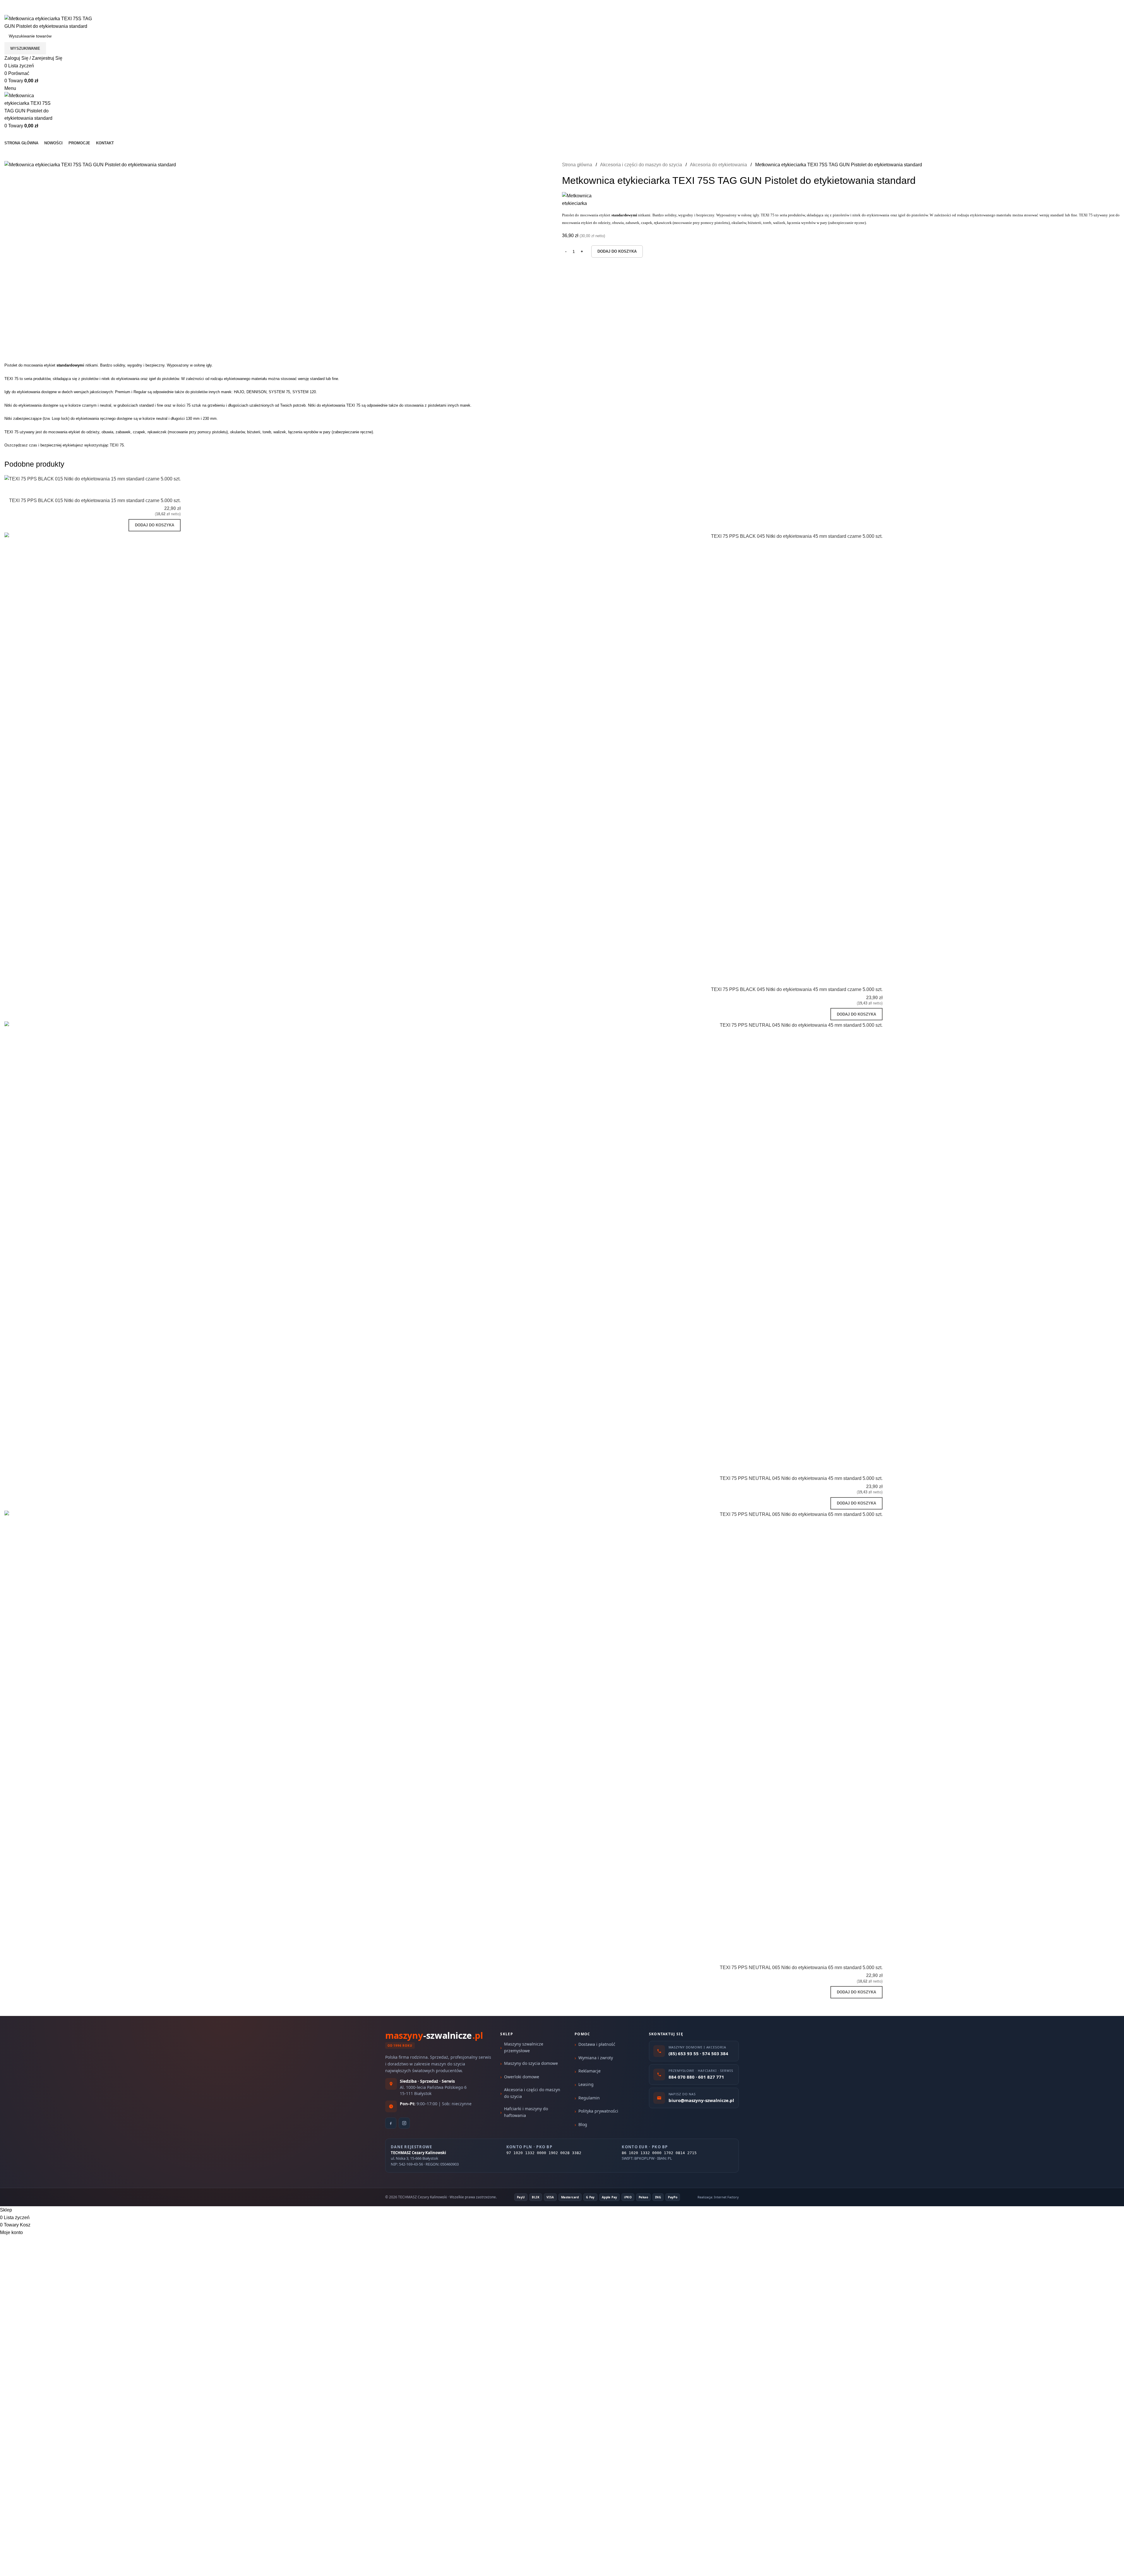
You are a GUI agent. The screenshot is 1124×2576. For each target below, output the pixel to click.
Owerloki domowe (522, 2077)
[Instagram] (404, 2123)
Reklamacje (590, 2071)
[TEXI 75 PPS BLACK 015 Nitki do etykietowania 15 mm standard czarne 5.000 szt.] (92, 479)
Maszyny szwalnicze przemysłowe (524, 2047)
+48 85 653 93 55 (23, 11)
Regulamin (589, 2098)
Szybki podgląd (157, 490)
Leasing (586, 2084)
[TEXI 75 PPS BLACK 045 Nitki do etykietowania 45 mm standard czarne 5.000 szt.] (443, 752)
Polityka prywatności (598, 2111)
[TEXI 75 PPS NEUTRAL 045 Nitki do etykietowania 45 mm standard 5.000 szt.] (443, 1241)
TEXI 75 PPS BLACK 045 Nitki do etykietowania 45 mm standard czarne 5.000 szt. (797, 989)
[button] (155, 525)
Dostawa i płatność (597, 2044)
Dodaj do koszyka (617, 251)
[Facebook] (391, 2123)
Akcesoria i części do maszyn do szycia (642, 165)
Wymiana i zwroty (596, 2058)
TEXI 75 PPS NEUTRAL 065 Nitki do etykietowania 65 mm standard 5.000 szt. (801, 1967)
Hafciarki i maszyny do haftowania (526, 2112)
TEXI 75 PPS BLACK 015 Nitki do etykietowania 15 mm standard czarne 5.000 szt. (95, 500)
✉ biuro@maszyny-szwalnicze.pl (91, 4)
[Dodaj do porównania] (142, 490)
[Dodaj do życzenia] (173, 490)
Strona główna (578, 165)
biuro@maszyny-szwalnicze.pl (81, 11)
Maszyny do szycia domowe (531, 2063)
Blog (583, 2124)
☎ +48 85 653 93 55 (26, 4)
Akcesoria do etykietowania (719, 165)
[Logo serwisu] (48, 22)
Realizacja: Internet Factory (718, 2197)
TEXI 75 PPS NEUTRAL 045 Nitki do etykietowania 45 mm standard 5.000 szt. (801, 1478)
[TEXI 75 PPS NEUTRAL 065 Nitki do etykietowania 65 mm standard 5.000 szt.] (443, 1730)
